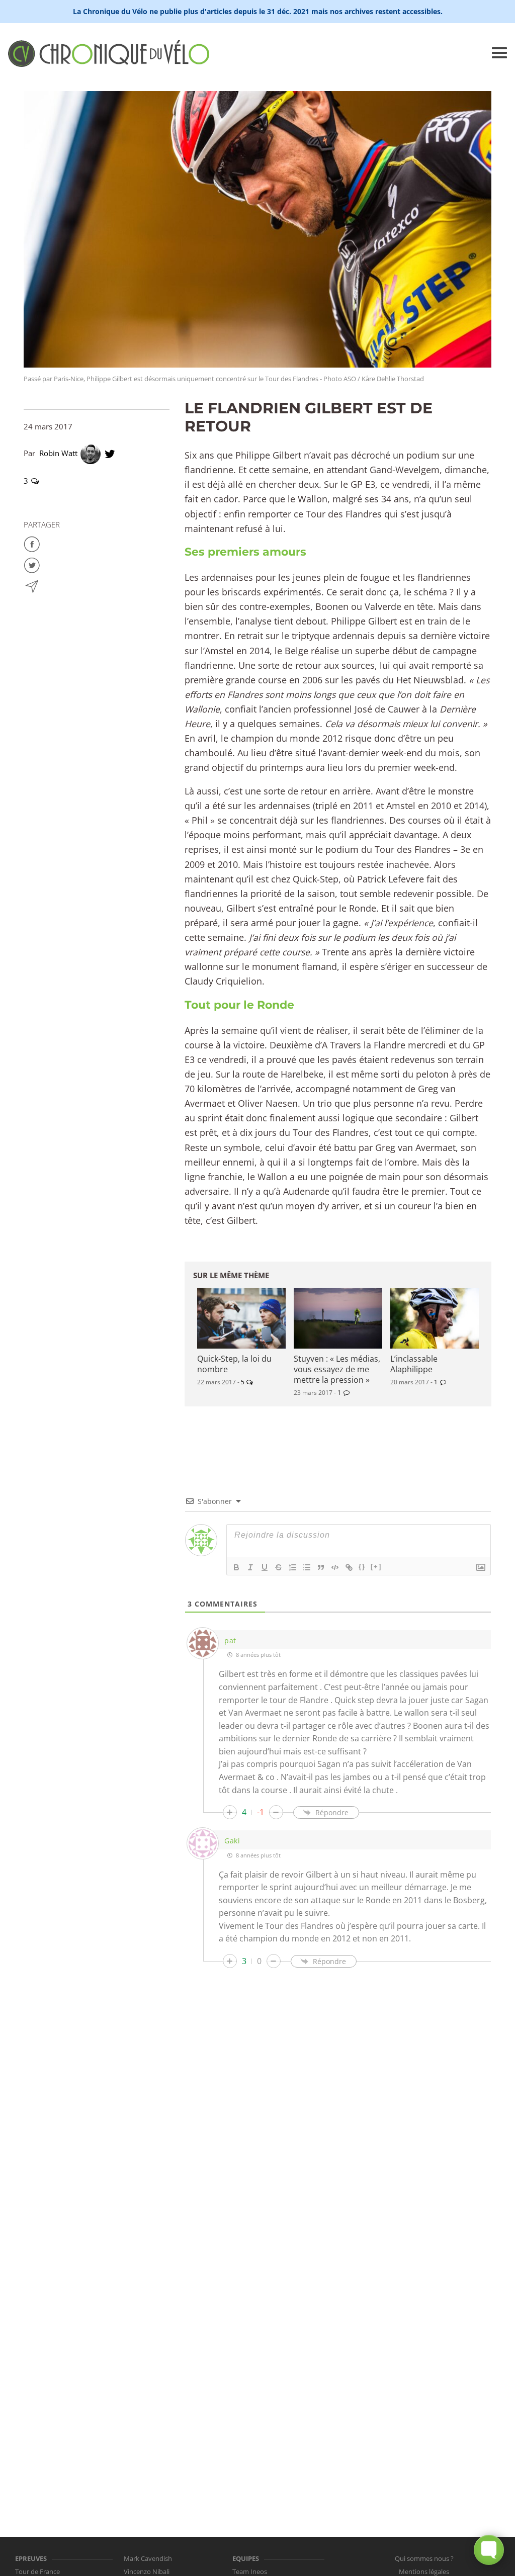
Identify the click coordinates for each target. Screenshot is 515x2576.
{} (362, 1567)
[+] (376, 1567)
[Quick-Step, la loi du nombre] (241, 1318)
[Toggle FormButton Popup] (489, 2550)
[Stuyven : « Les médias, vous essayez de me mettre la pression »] (338, 1318)
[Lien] (349, 1567)
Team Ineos (250, 2571)
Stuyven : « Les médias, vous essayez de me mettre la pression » (337, 1369)
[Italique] (250, 1567)
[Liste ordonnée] (293, 1567)
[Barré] (279, 1567)
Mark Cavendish (148, 2558)
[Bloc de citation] (321, 1567)
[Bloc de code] (335, 1567)
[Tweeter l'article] (32, 564)
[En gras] (236, 1567)
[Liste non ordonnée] (307, 1567)
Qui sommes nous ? (424, 2558)
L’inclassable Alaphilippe (414, 1364)
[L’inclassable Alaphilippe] (435, 1318)
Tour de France (37, 2571)
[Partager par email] (32, 585)
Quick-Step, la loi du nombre (234, 1364)
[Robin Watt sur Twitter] (110, 453)
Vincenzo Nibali (147, 2571)
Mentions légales (424, 2571)
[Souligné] (265, 1567)
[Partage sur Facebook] (32, 543)
